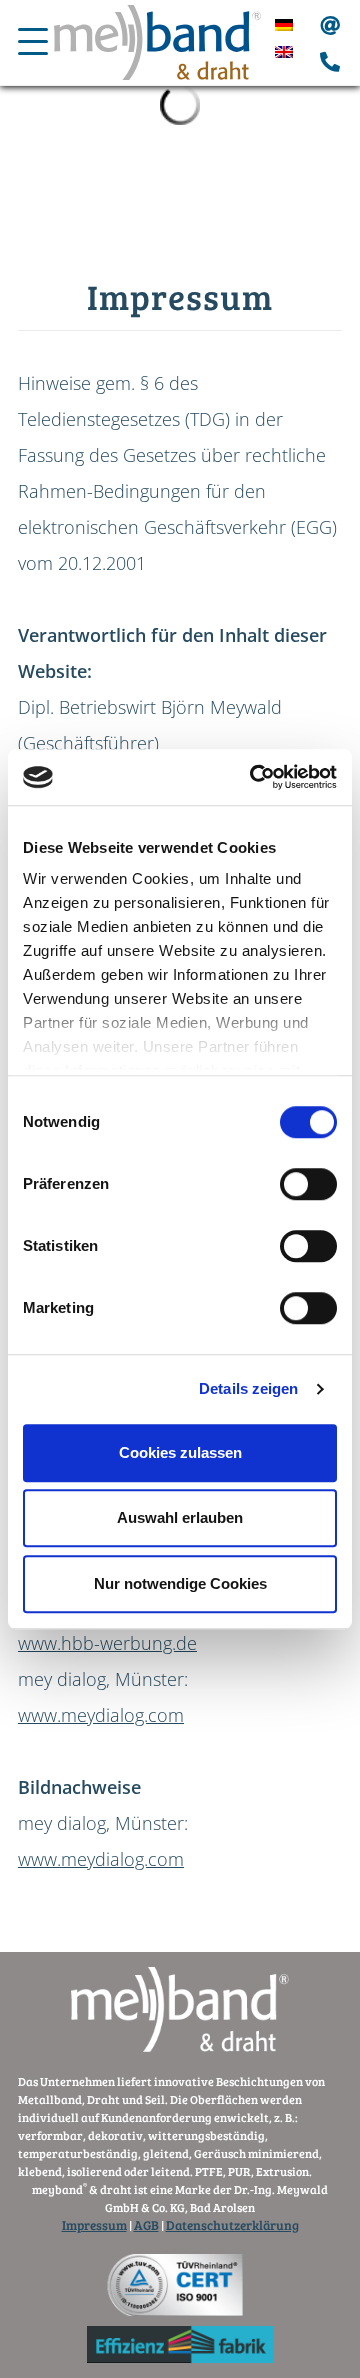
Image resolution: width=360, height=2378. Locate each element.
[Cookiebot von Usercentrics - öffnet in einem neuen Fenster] (254, 777)
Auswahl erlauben (180, 1517)
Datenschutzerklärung (232, 2225)
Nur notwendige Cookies (180, 1583)
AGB (146, 2225)
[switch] (308, 1184)
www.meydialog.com (101, 1715)
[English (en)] (284, 50)
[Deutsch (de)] (284, 23)
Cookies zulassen (180, 1452)
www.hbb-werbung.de (107, 1643)
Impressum (94, 2225)
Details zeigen (248, 1388)
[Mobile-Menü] (33, 46)
